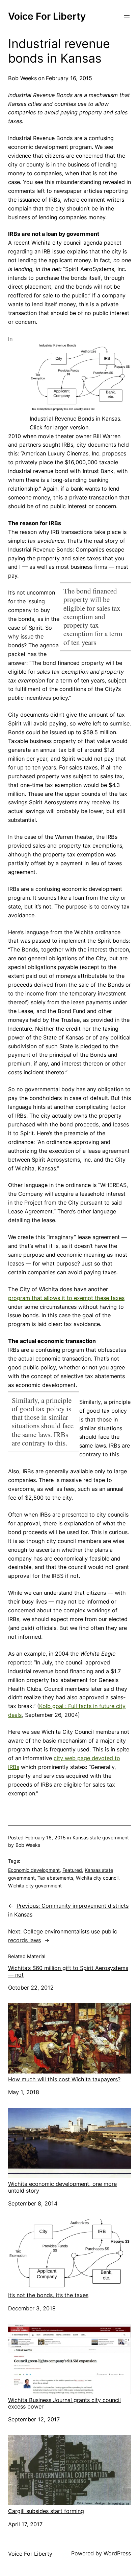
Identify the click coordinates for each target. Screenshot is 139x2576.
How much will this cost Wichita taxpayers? (64, 2079)
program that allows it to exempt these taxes (66, 1298)
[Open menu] (127, 17)
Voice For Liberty (47, 16)
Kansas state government (101, 1838)
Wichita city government (35, 1886)
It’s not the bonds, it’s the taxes (48, 2295)
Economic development (34, 1870)
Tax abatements (55, 1878)
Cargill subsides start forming (46, 2511)
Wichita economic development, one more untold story (62, 2187)
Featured (72, 1870)
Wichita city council (97, 1878)
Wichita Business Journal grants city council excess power (64, 2403)
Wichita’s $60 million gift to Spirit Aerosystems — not (68, 1971)
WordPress (117, 2553)
